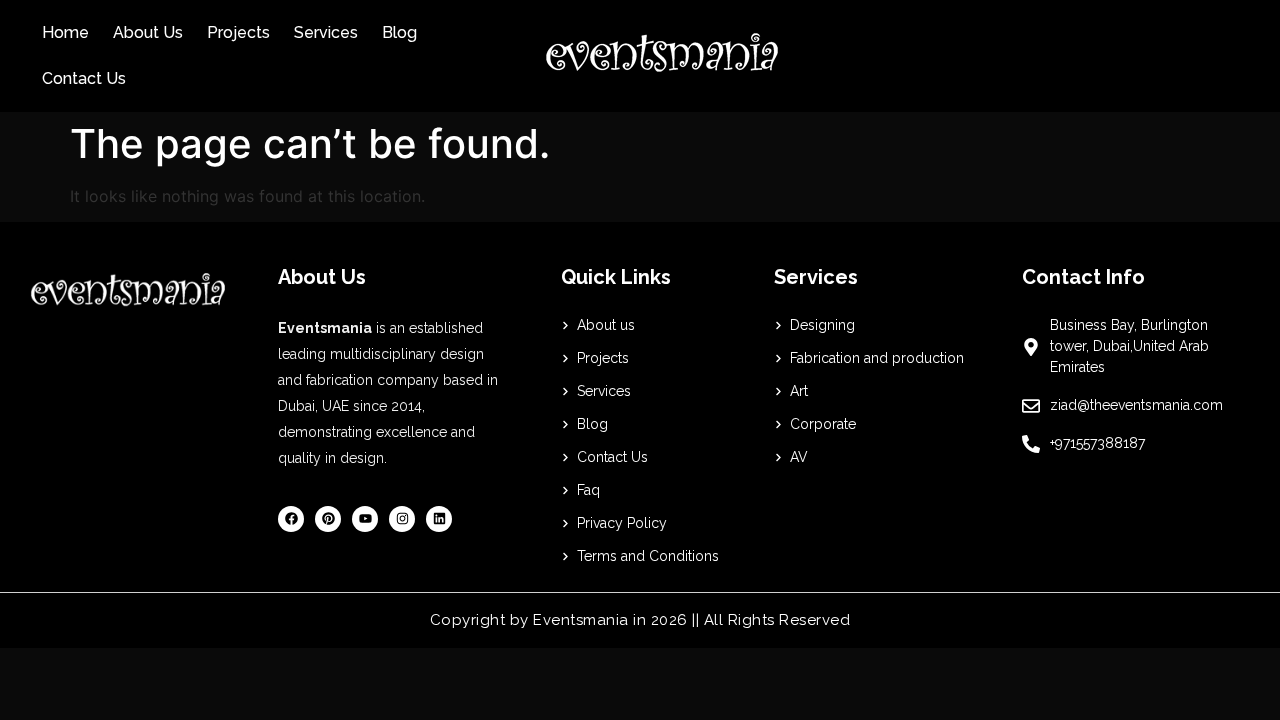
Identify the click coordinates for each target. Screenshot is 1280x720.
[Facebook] (291, 519)
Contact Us (84, 78)
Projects (238, 32)
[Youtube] (365, 519)
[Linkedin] (439, 519)
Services (326, 32)
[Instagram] (402, 519)
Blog (399, 32)
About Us (148, 32)
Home (65, 32)
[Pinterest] (328, 519)
